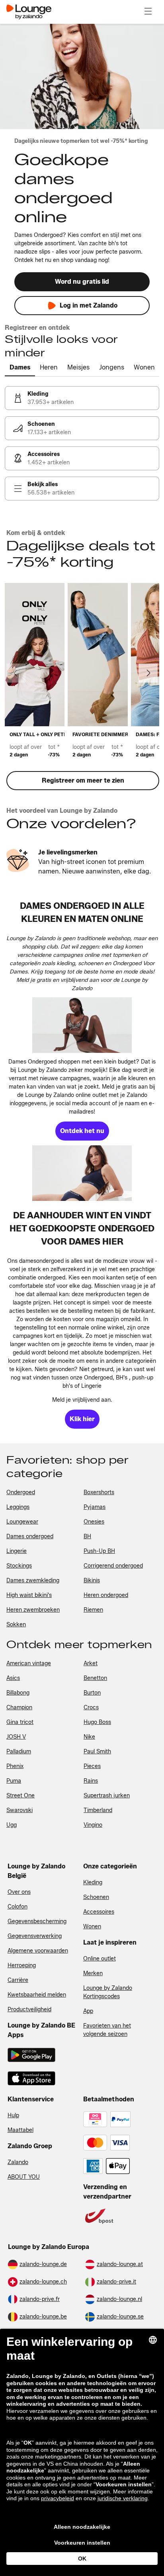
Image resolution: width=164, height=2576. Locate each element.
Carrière (18, 1980)
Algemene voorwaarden (38, 1951)
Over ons (19, 1892)
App (88, 2011)
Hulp (13, 2115)
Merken (93, 1973)
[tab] (20, 368)
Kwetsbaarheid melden (37, 1995)
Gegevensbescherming (37, 1921)
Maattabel (20, 2130)
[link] (82, 398)
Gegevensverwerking (35, 1936)
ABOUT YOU (24, 2177)
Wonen (92, 1927)
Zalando (18, 2162)
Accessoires (99, 1912)
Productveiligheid (29, 2009)
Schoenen (96, 1897)
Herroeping (22, 1965)
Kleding (93, 1882)
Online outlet (100, 1959)
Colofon (18, 1907)
